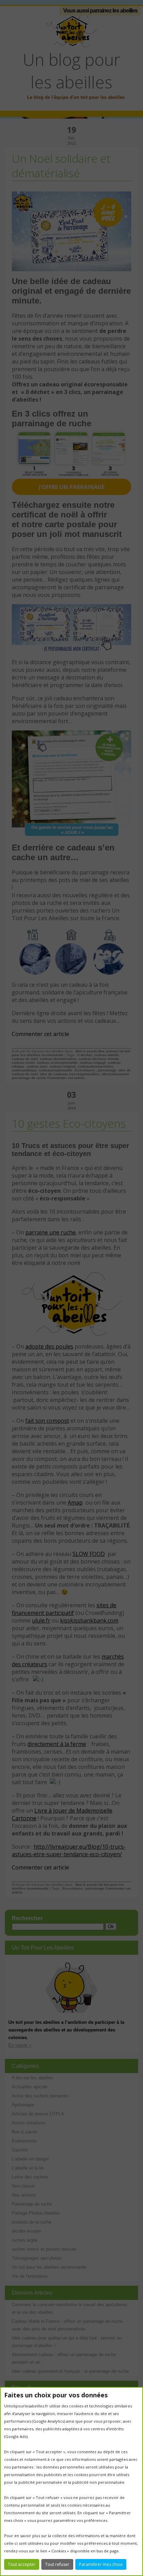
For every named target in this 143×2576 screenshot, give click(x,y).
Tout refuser (57, 2564)
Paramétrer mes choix (101, 2564)
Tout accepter (22, 2564)
